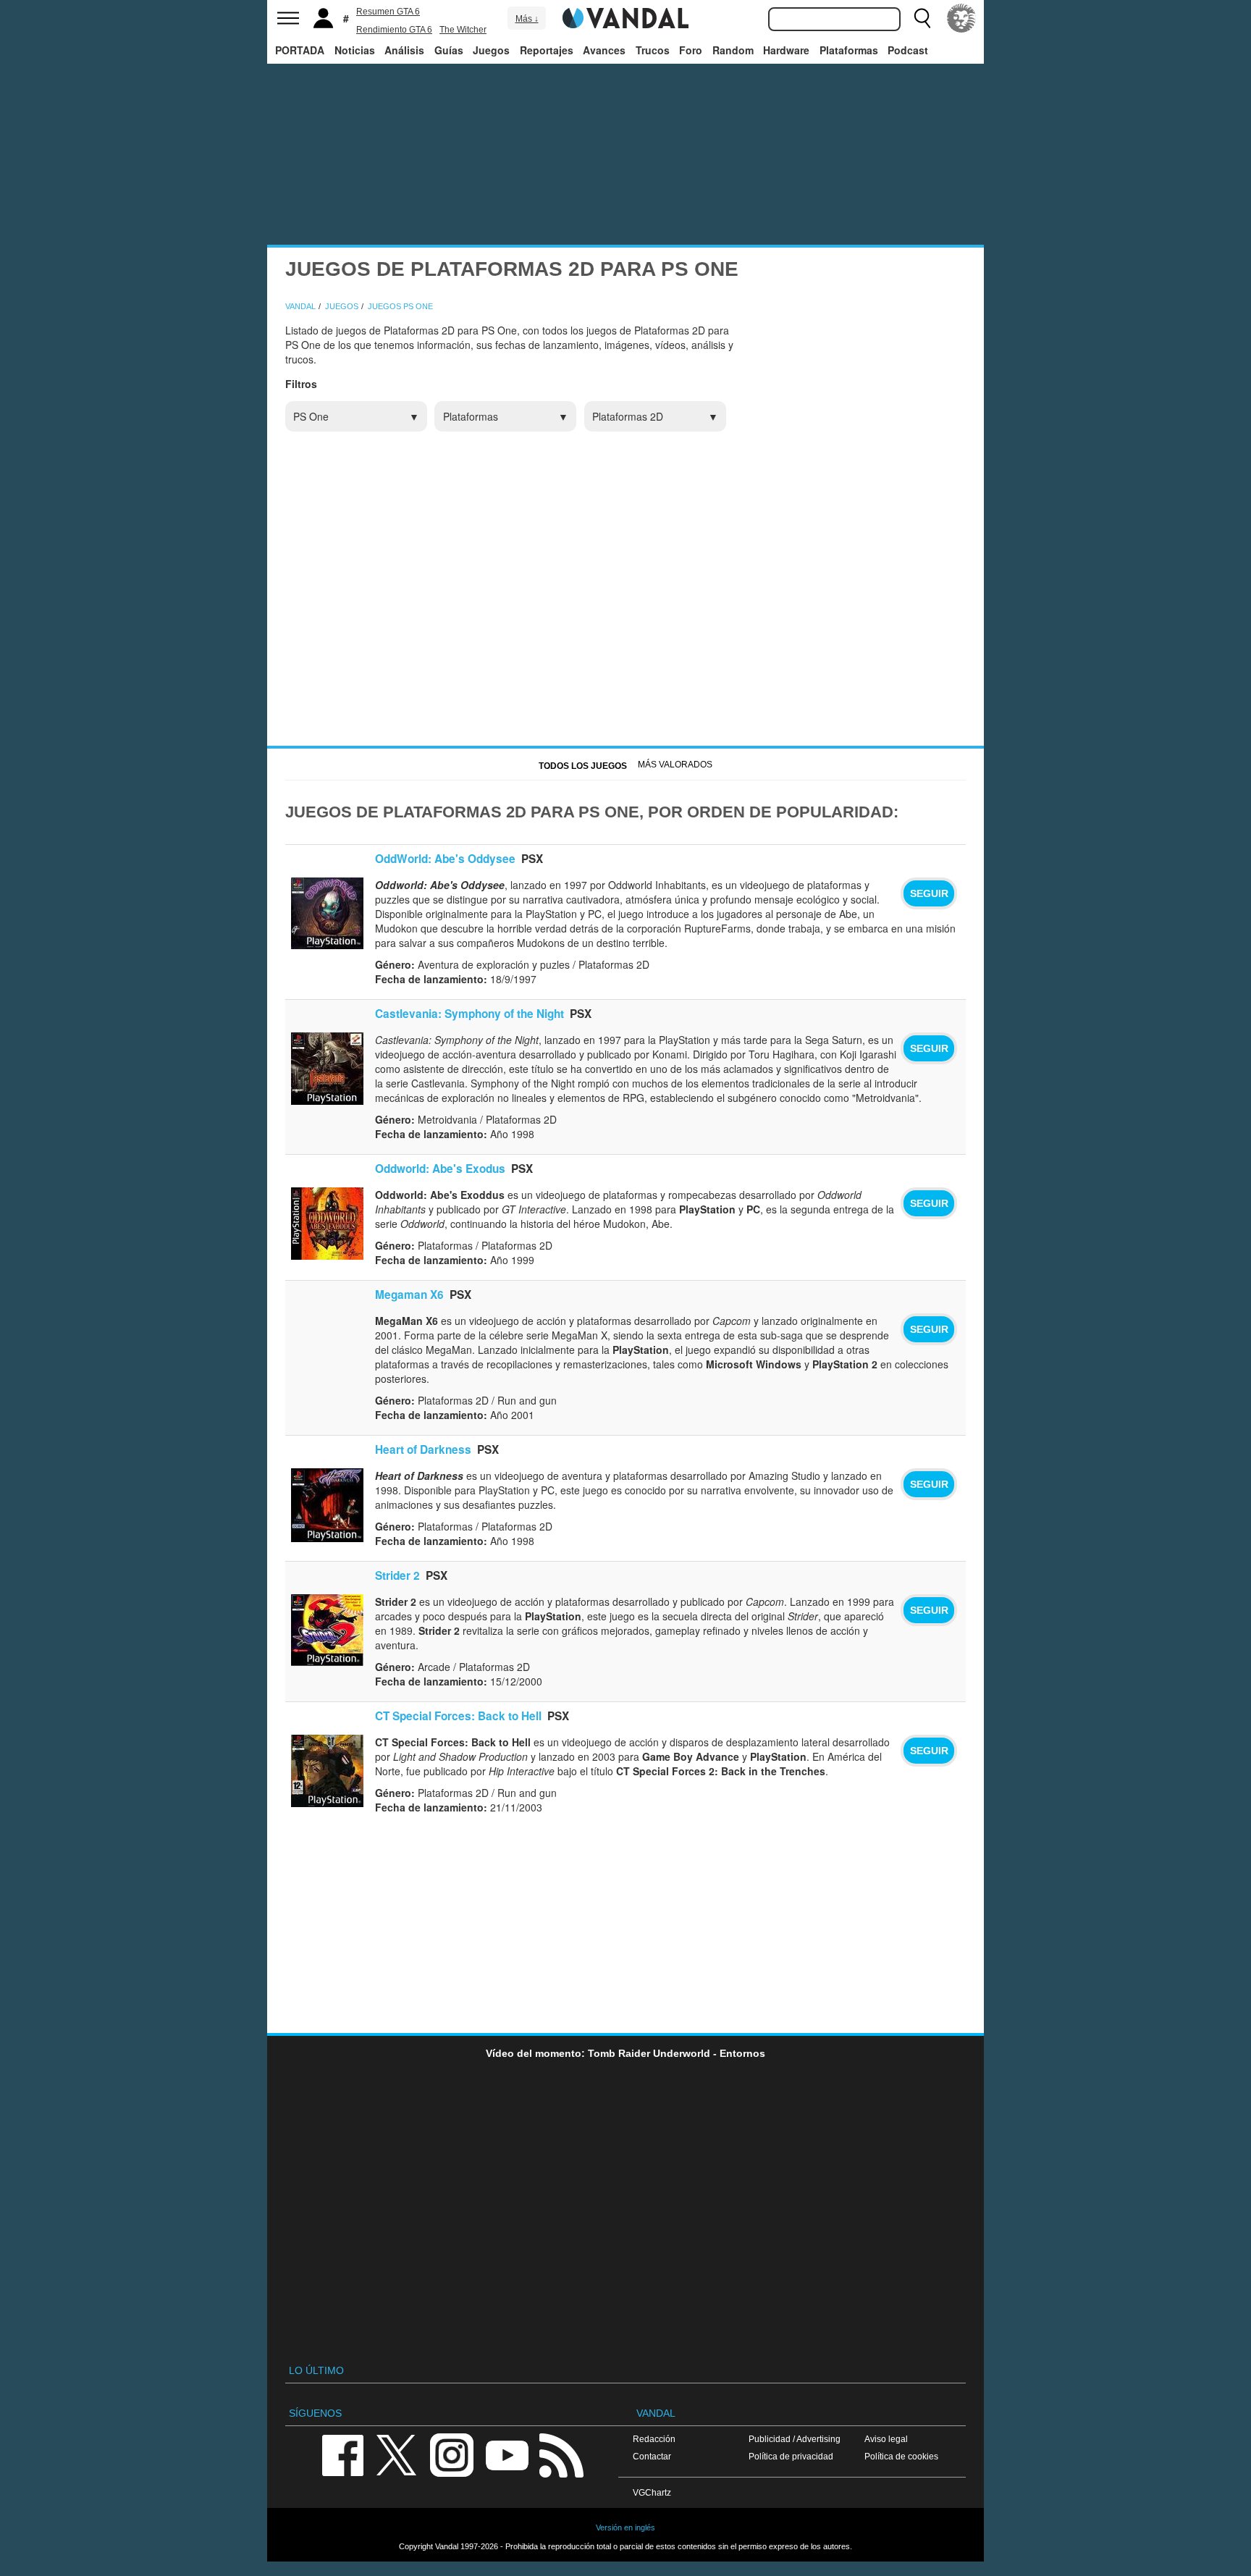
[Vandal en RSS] (561, 2454)
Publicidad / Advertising (795, 2439)
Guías (449, 50)
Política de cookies (901, 2456)
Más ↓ (527, 19)
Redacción (654, 2439)
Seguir (929, 893)
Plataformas (849, 50)
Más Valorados (675, 765)
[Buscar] (922, 18)
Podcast (908, 50)
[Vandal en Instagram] (452, 2454)
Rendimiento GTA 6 (394, 30)
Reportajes (547, 50)
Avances (604, 50)
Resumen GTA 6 (388, 12)
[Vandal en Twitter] (397, 2454)
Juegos (491, 50)
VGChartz (652, 2492)
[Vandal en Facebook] (342, 2454)
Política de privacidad (791, 2456)
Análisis (404, 50)
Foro (691, 50)
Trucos (653, 50)
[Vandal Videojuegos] (625, 17)
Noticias (355, 50)
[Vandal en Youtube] (507, 2454)
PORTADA (300, 50)
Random (733, 50)
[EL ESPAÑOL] (961, 18)
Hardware (786, 50)
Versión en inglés (625, 2527)
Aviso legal (886, 2439)
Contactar (652, 2456)
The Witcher (463, 30)
